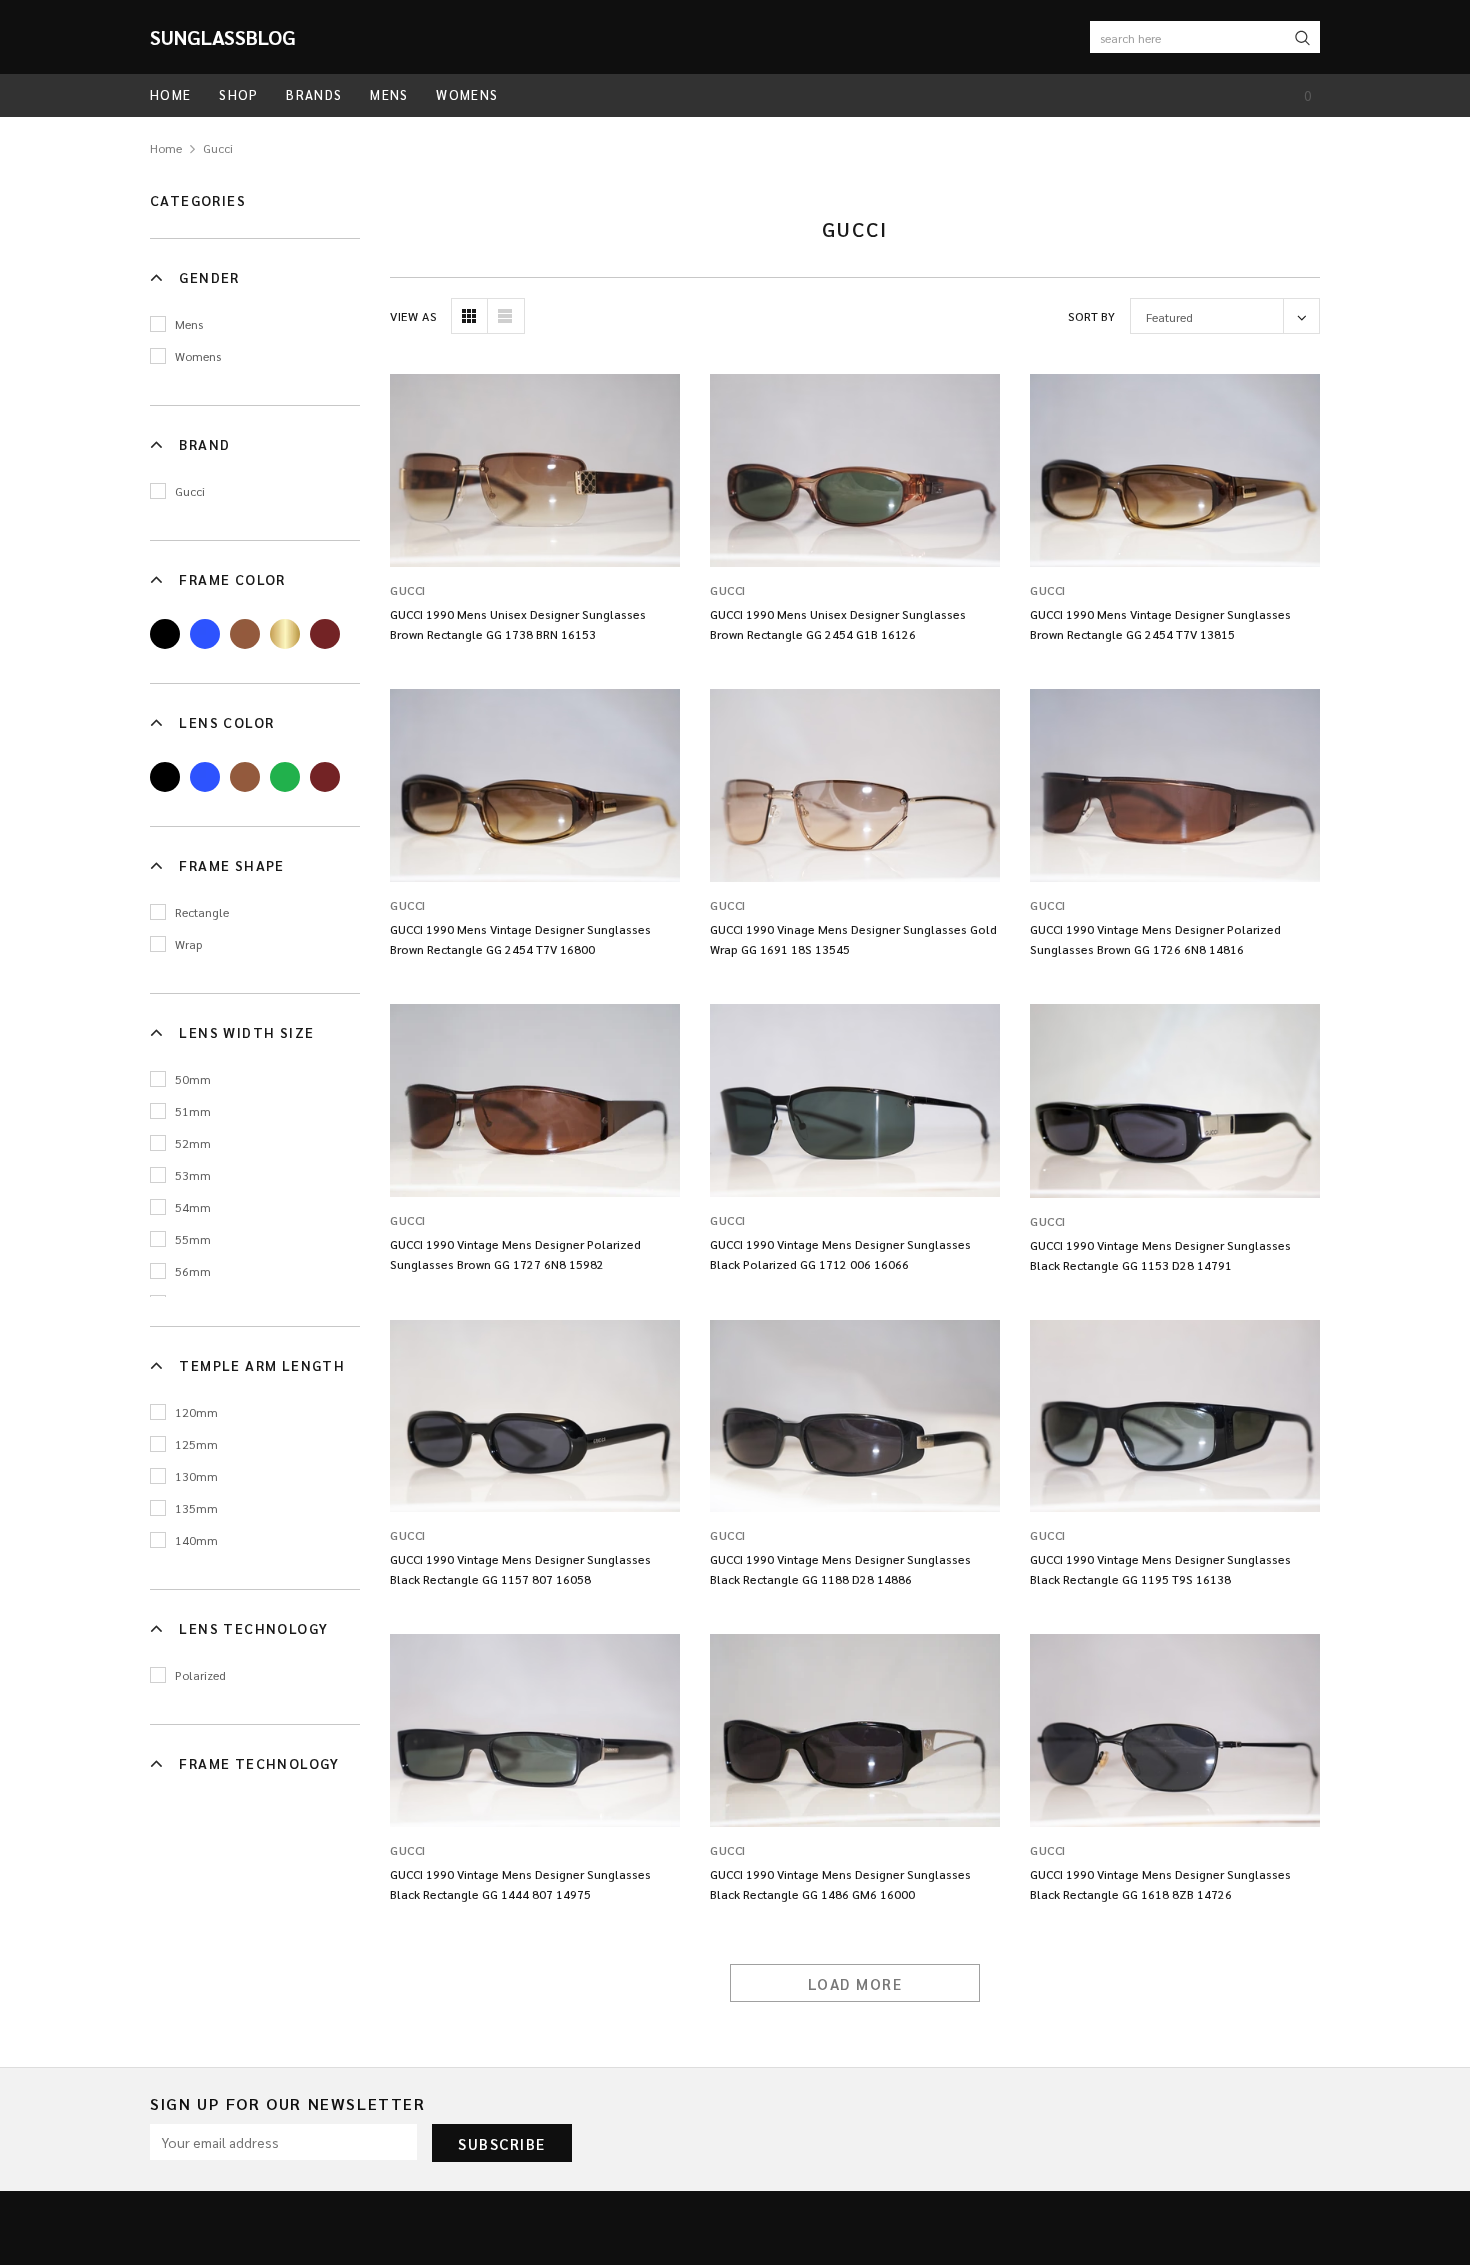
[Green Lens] (285, 777)
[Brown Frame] (245, 634)
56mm (193, 1271)
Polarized (200, 1675)
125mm (196, 1444)
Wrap (188, 944)
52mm (193, 1143)
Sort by (1091, 316)
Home (166, 148)
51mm (193, 1111)
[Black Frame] (165, 634)
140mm (196, 1540)
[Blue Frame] (205, 634)
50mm (193, 1079)
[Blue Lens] (205, 777)
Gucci (218, 148)
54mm (193, 1207)
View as (413, 316)
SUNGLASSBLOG (223, 37)
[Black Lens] (165, 777)
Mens (189, 324)
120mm (196, 1412)
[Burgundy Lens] (325, 777)
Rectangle (202, 912)
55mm (193, 1239)
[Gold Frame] (285, 634)
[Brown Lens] (245, 777)
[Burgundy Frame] (325, 634)
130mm (196, 1476)
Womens (198, 356)
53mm (193, 1175)
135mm (196, 1508)
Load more (855, 1983)
